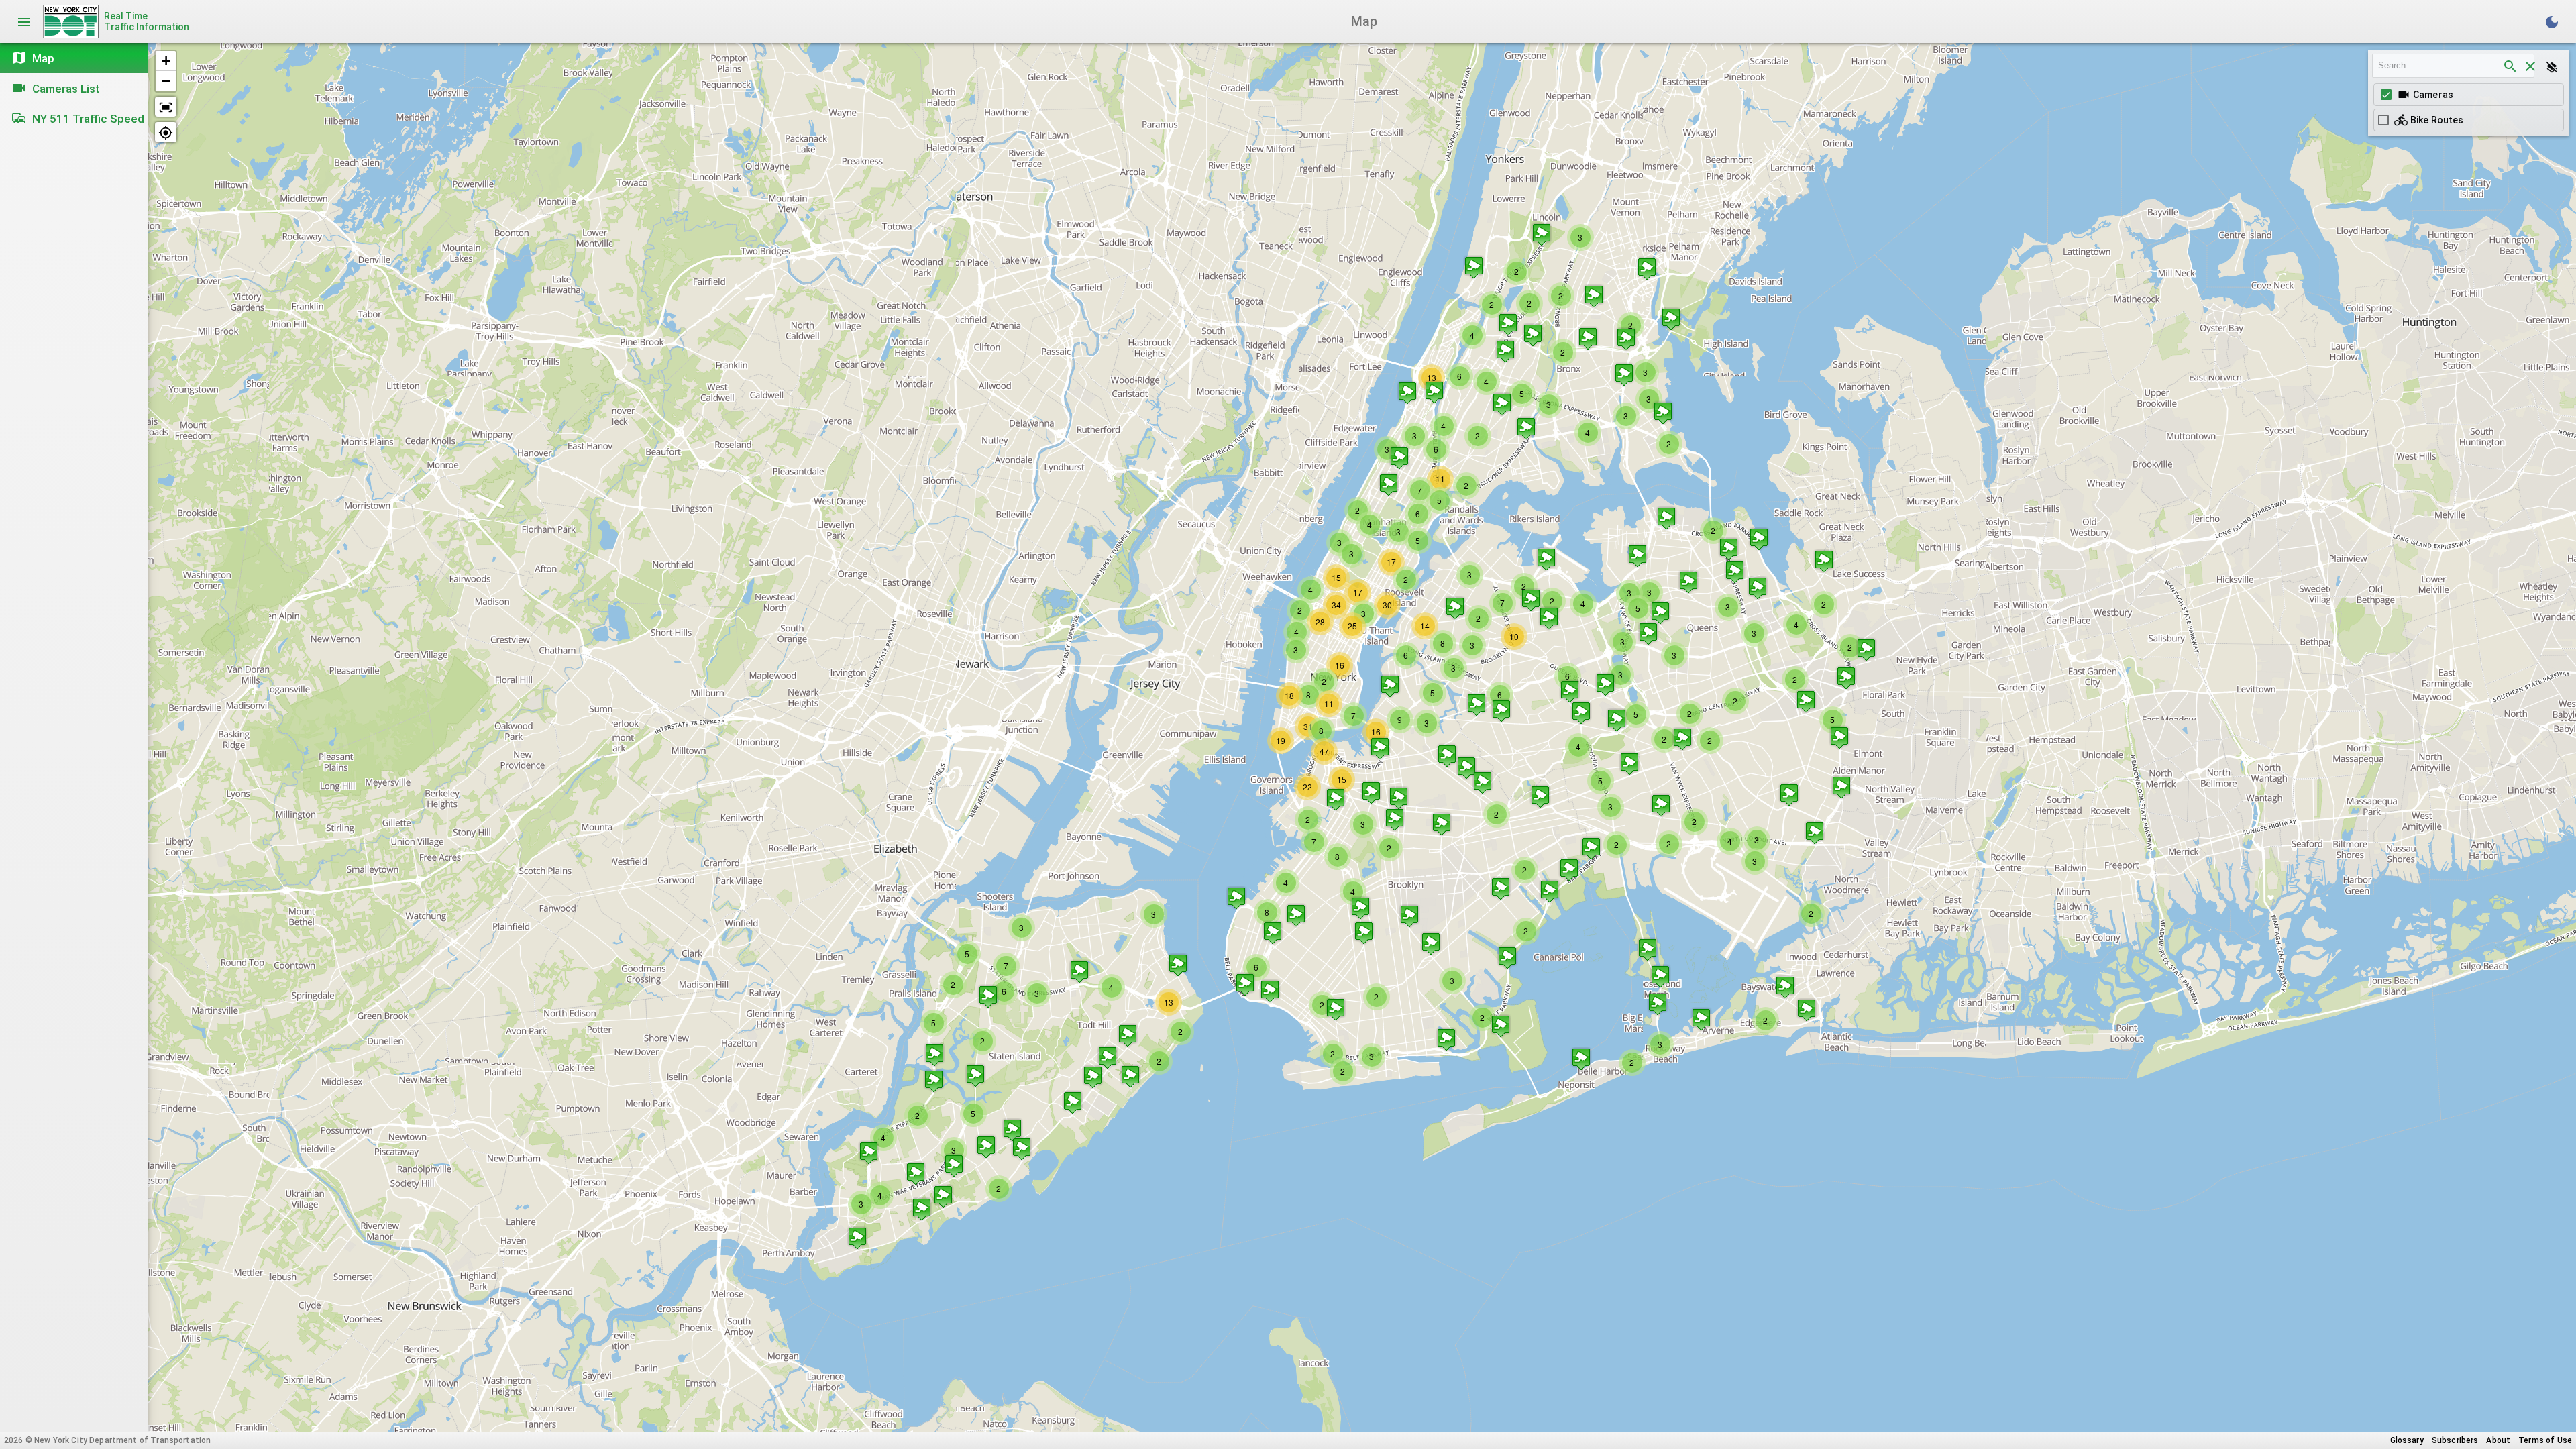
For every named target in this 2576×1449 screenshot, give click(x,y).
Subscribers (2455, 1440)
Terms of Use (2545, 1440)
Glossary (2407, 1440)
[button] (934, 1055)
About (2498, 1440)
